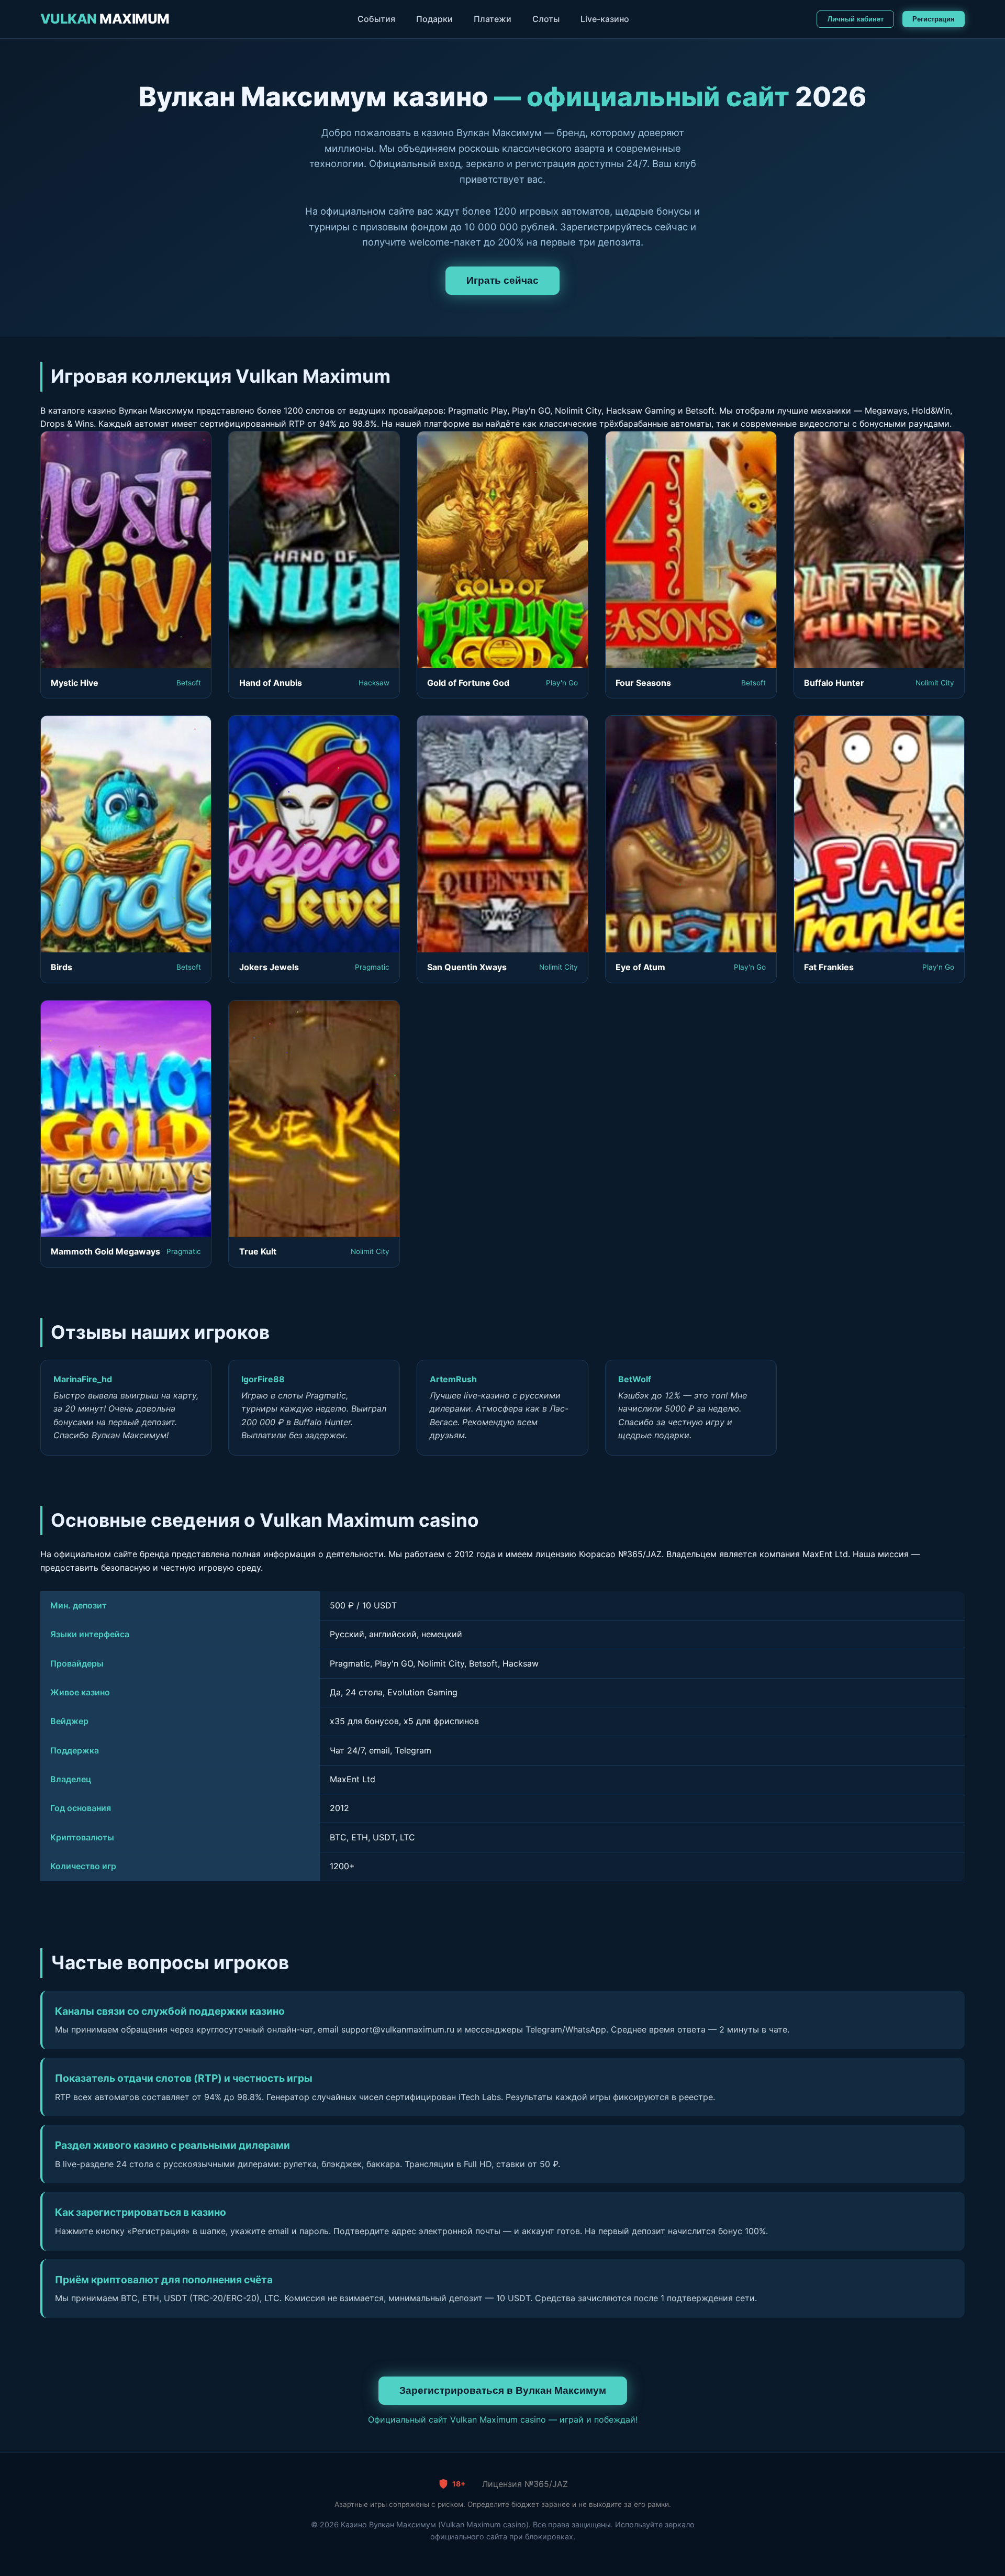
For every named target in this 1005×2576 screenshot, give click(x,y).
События (376, 19)
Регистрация (934, 19)
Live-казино (605, 19)
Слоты (546, 19)
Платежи (493, 19)
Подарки (434, 19)
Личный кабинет (856, 19)
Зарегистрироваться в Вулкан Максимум (503, 2390)
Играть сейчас (502, 280)
